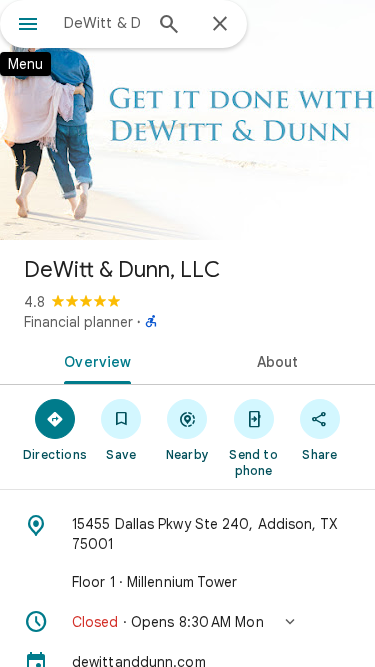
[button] (187, 622)
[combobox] (102, 23)
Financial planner (78, 322)
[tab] (94, 360)
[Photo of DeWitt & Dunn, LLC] (187, 120)
